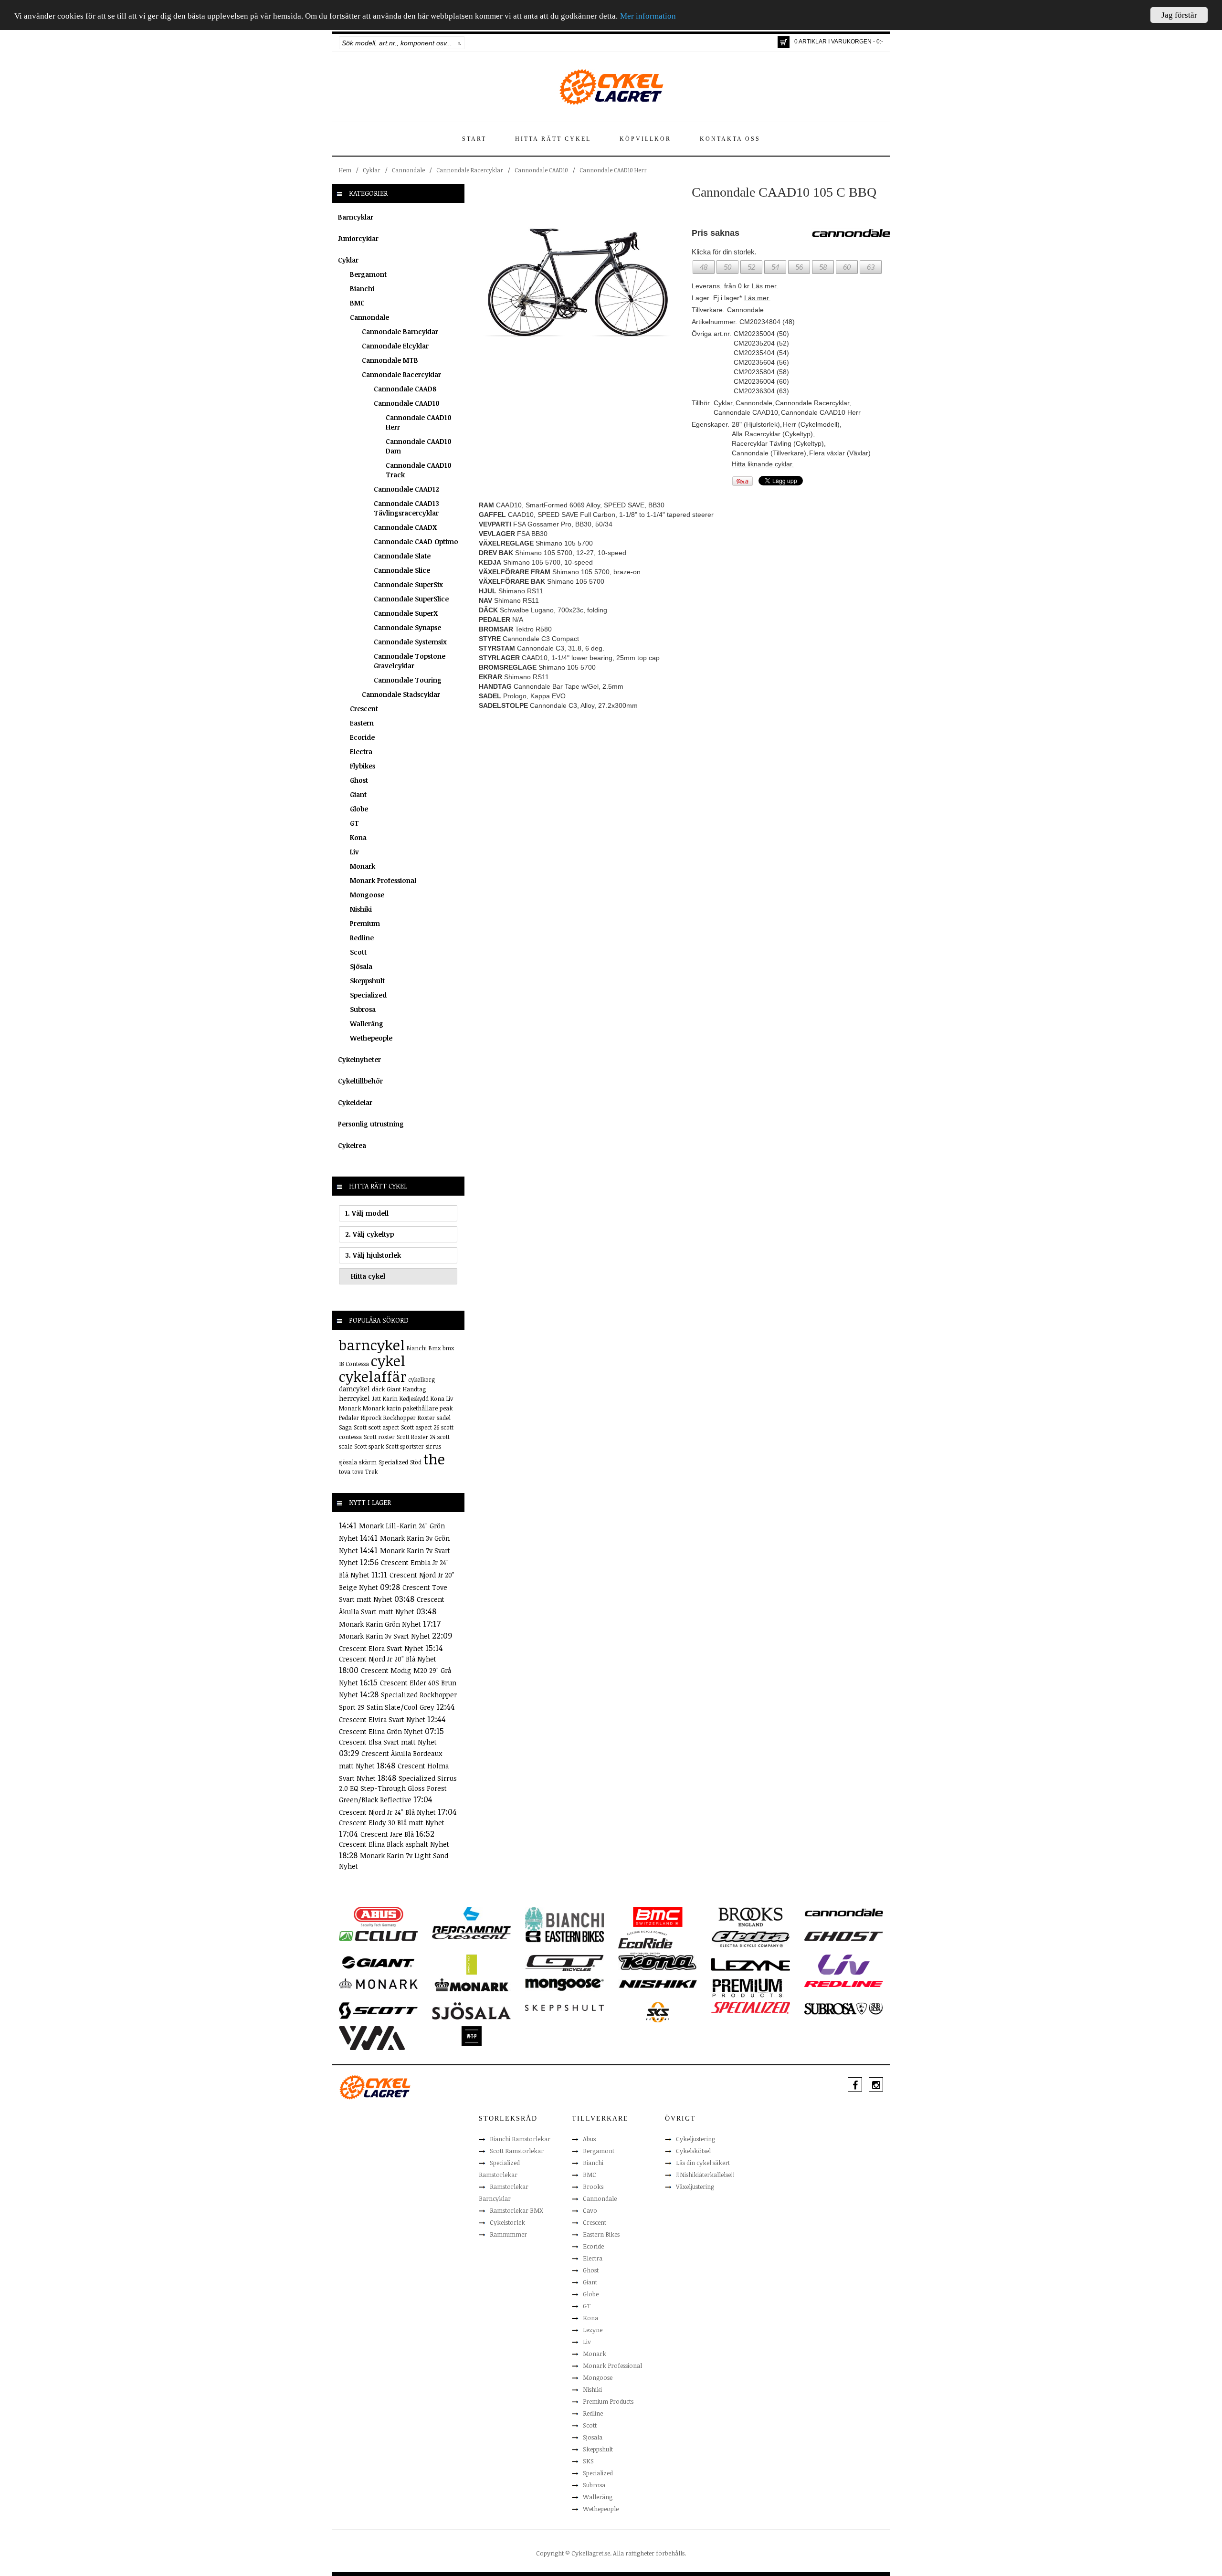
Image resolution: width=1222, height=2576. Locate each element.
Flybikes (363, 766)
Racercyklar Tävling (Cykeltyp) (778, 443)
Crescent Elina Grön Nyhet (382, 1731)
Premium (365, 923)
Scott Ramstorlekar (517, 2151)
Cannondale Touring (408, 680)
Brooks (593, 2187)
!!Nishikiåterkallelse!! (705, 2175)
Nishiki (361, 909)
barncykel (372, 1345)
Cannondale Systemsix (410, 642)
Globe (359, 809)
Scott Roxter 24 (416, 1437)
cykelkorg (421, 1379)
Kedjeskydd (414, 1398)
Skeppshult (367, 981)
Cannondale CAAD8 (405, 389)
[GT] (564, 1962)
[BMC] (658, 1916)
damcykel (354, 1389)
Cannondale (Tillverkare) (769, 453)
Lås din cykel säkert (703, 2163)
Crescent (364, 709)
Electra (361, 752)
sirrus (433, 1446)
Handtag (414, 1389)
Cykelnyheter (359, 1059)
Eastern (362, 723)
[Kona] (658, 1962)
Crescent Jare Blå (388, 1834)
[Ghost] (844, 1935)
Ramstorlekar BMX (516, 2210)
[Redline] (844, 1983)
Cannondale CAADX (405, 527)
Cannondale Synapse (407, 627)
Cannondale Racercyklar (470, 170)
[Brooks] (751, 1916)
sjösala (348, 1462)
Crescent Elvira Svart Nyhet (383, 1719)
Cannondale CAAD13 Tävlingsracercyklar (406, 508)
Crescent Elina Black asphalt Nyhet (394, 1844)
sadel (444, 1418)
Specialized (368, 995)
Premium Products (608, 2401)
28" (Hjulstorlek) (756, 424)
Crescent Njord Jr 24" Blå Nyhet (388, 1812)
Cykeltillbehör (360, 1081)
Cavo (590, 2210)
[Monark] (378, 1983)
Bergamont (368, 274)
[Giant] (378, 1962)
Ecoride (362, 737)
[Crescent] (471, 1935)
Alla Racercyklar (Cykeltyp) (772, 434)
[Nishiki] (658, 1983)
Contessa (357, 1364)
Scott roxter (379, 1437)
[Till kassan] (784, 42)
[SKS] (658, 2012)
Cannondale (408, 170)
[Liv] (844, 1964)
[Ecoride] (645, 1942)
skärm (368, 1462)
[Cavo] (378, 1935)
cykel (388, 1361)
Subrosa (363, 1009)
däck (378, 1389)
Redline (362, 938)
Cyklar (372, 170)
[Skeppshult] (564, 2007)
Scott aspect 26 (420, 1427)
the (434, 1459)
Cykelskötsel (693, 2151)
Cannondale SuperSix (408, 584)
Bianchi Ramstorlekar (520, 2139)
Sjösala (361, 966)
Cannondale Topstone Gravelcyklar (410, 661)
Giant (358, 794)
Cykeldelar (355, 1102)
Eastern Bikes (601, 2234)
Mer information (648, 16)
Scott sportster (405, 1446)
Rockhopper (400, 1418)
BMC (357, 303)
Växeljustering (695, 2187)
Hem (345, 170)
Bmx (435, 1348)
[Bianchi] (564, 1920)
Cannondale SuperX (406, 613)
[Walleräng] (372, 2038)
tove (358, 1472)
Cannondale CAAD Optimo (416, 541)
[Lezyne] (751, 1964)
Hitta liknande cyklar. (763, 464)
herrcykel (354, 1398)
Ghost (359, 780)
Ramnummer (508, 2234)
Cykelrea (352, 1145)
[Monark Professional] (471, 1984)
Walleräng (367, 1024)
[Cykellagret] (611, 86)
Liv (354, 852)
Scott (358, 952)
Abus (589, 2139)
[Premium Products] (748, 1987)
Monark (363, 866)
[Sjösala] (471, 2010)
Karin (390, 1398)
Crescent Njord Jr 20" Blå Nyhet (388, 1659)
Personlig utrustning (371, 1124)
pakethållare (420, 1408)
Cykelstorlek (507, 2222)
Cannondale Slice (402, 570)
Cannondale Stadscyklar (401, 694)
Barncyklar (356, 217)
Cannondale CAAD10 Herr (613, 170)
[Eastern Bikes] (564, 1936)
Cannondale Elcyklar (395, 346)
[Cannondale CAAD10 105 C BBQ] (578, 283)
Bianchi (362, 289)
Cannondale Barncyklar (400, 331)
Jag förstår (1179, 15)
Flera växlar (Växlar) (840, 453)
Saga (345, 1427)
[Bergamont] (471, 1920)
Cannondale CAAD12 (406, 489)
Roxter (426, 1418)
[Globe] (471, 1964)
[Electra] (751, 1938)
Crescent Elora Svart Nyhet (382, 1648)
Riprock (371, 1418)
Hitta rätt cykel (553, 139)
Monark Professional (383, 880)
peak (446, 1408)
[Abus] (378, 1916)
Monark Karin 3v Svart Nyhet (385, 1636)
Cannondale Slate (402, 556)
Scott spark (369, 1446)
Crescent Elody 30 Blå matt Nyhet (392, 1823)
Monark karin (382, 1408)
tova (345, 1472)
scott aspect (384, 1427)
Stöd (416, 1462)
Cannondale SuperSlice (411, 599)
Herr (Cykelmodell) (811, 424)
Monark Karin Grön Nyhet (381, 1624)
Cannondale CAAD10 (541, 170)
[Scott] (378, 2010)
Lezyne (593, 2330)
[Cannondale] (844, 1912)
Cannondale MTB (390, 360)
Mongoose (367, 895)
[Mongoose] (564, 1984)
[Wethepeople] (471, 2036)
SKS (588, 2461)
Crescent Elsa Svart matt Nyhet (388, 1742)
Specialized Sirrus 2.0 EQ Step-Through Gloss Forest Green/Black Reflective (398, 1789)
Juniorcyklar (358, 238)
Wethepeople (371, 1038)
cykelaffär (373, 1376)
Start (474, 139)
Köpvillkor (645, 139)
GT (354, 823)
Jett (376, 1398)
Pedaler (349, 1418)
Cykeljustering (695, 2139)
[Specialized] (751, 2008)
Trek (371, 1472)
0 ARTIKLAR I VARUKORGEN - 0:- (839, 42)
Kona (358, 837)
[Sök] (459, 43)
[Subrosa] (844, 2008)
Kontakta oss (730, 139)
